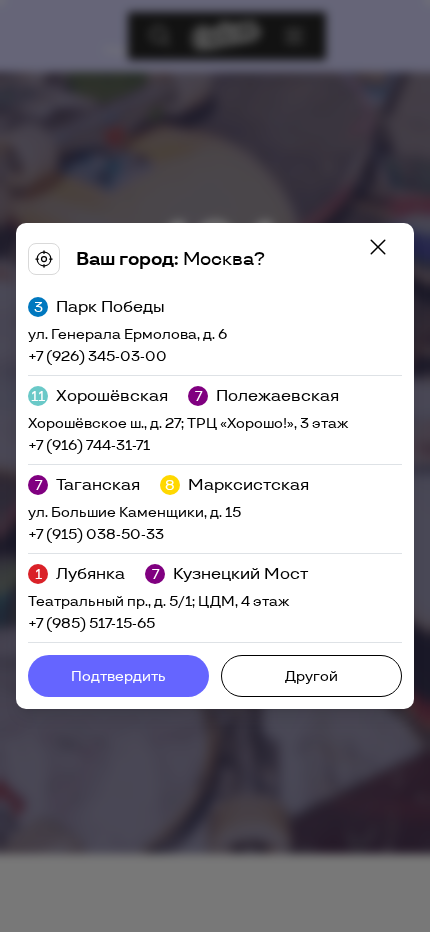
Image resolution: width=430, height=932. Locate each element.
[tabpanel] (215, 466)
